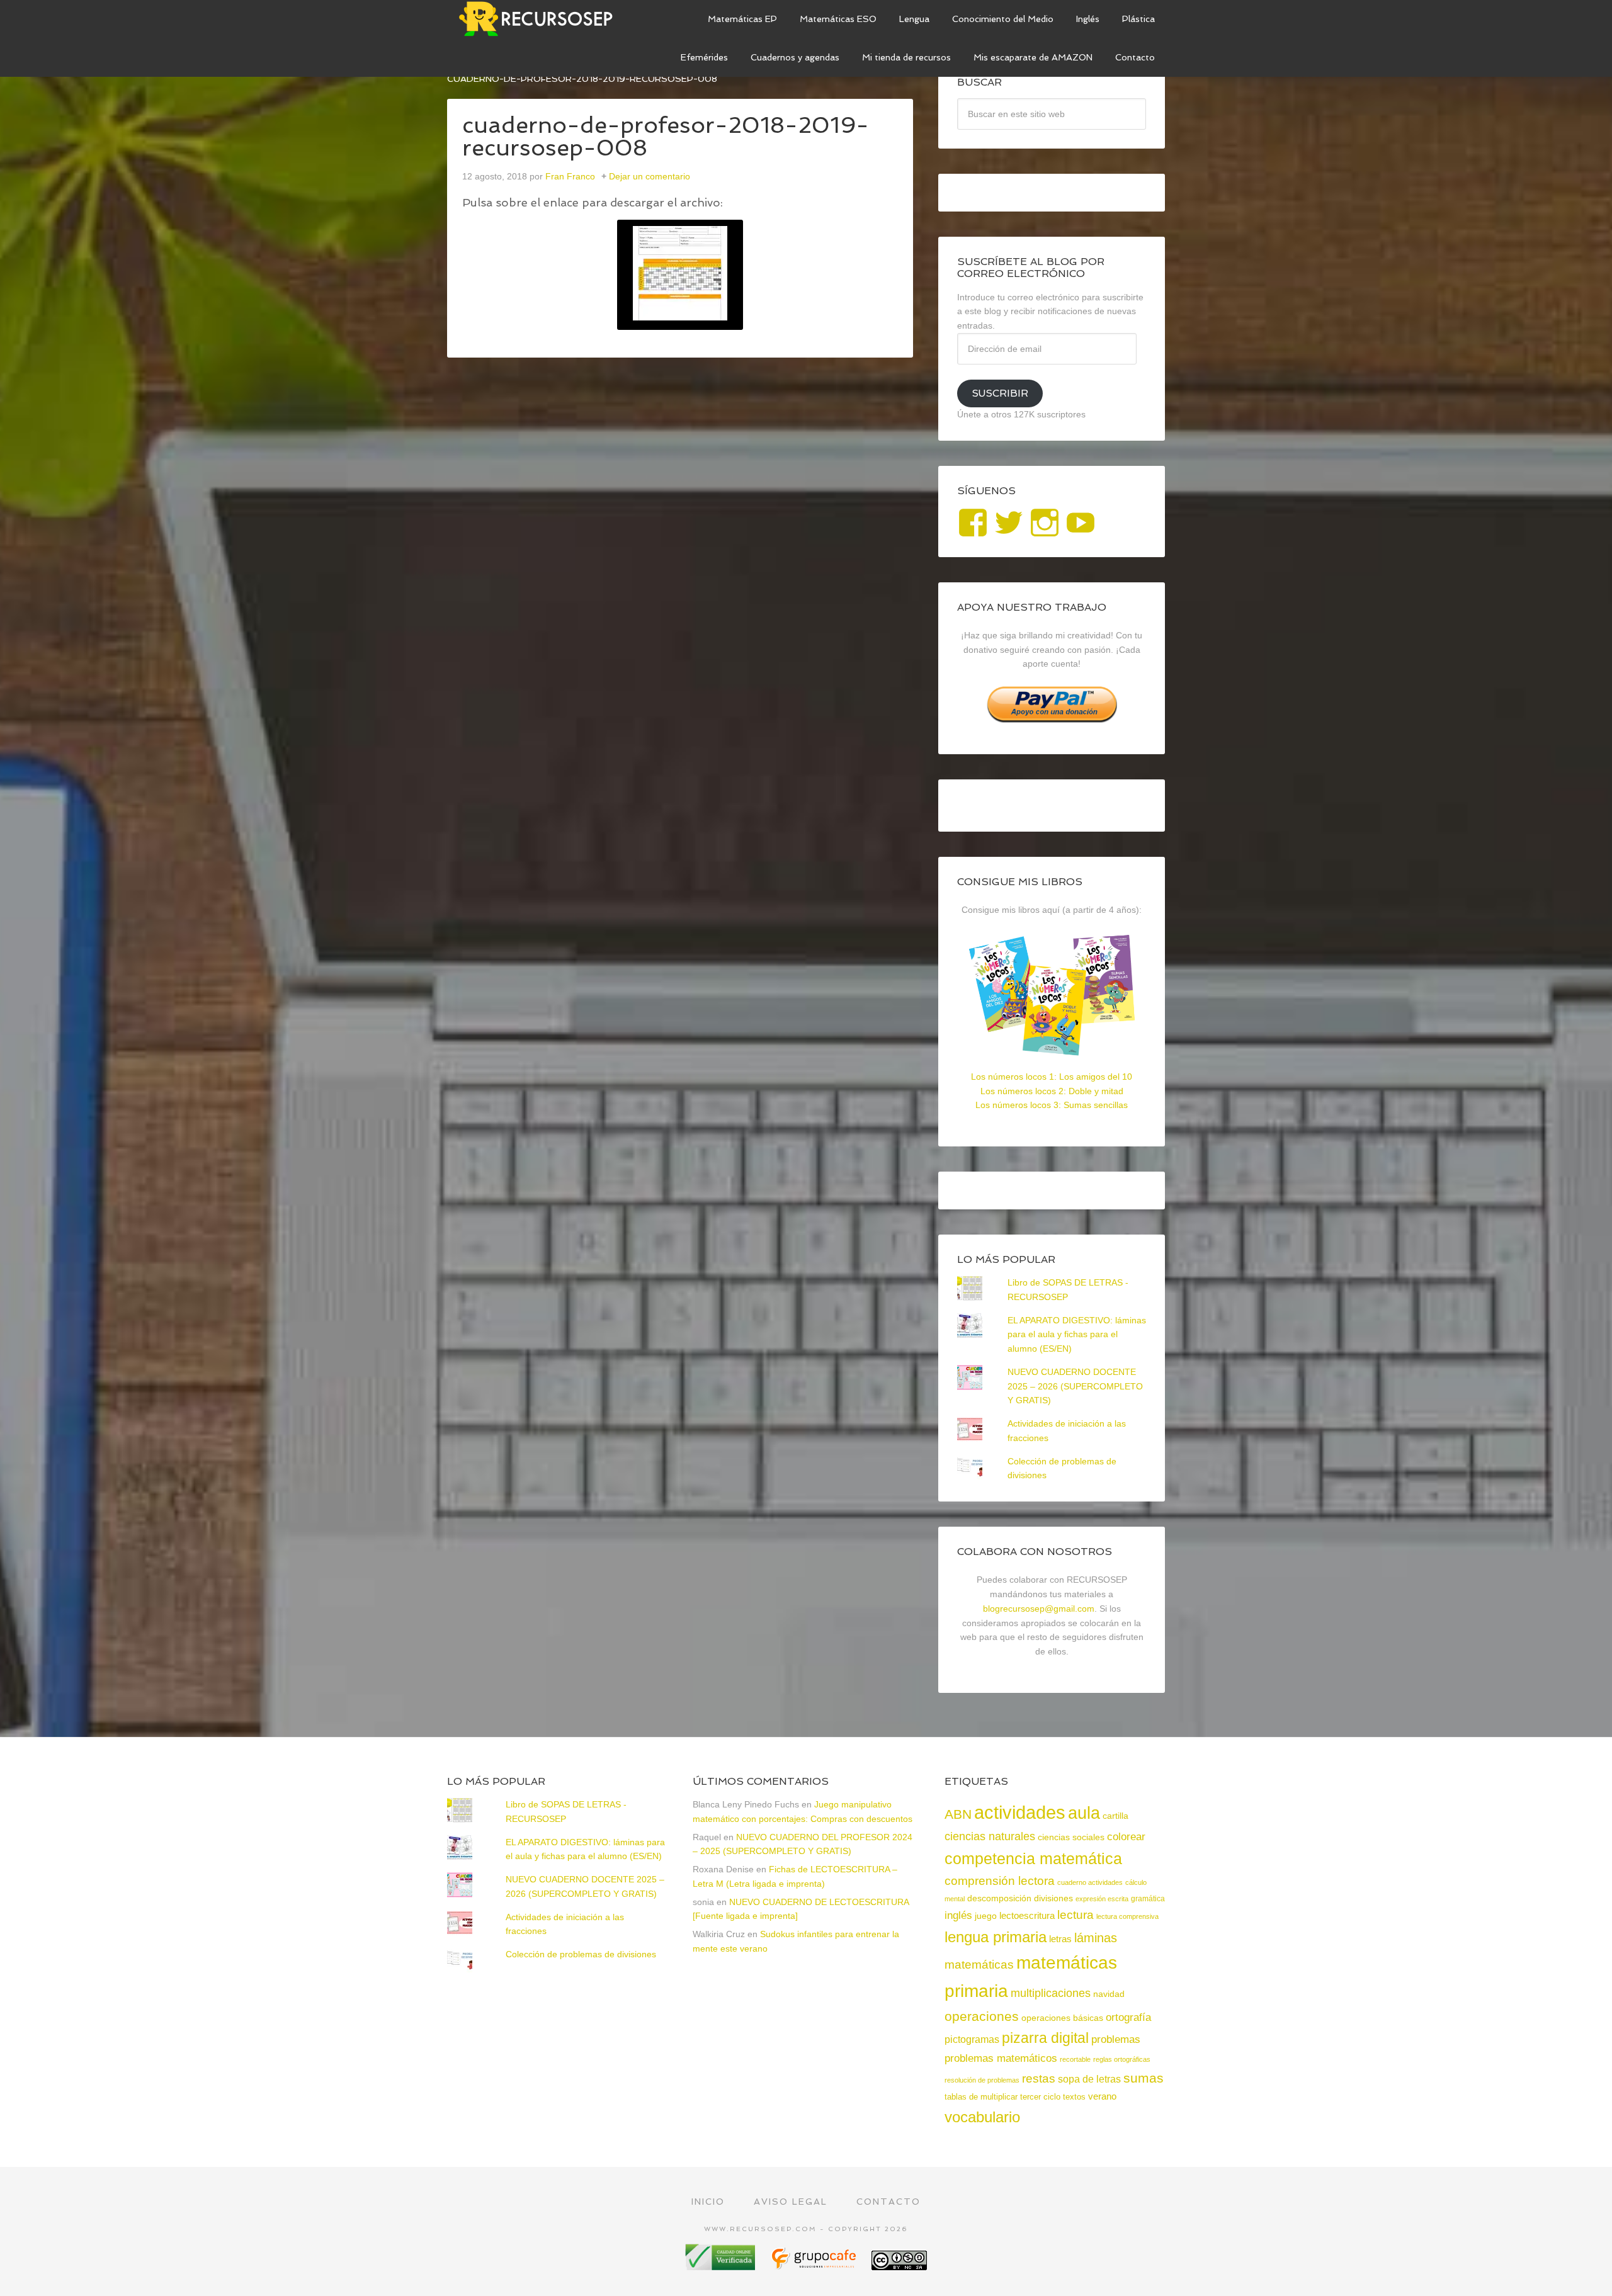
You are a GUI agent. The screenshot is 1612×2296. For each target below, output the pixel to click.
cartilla (1115, 1816)
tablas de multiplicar (981, 2097)
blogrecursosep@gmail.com (1039, 1609)
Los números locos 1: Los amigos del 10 (1052, 1077)
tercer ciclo (1040, 2097)
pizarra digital (1045, 2038)
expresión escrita (1102, 1899)
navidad (1109, 1994)
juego (986, 1916)
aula (1084, 1813)
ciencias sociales (1071, 1837)
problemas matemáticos (1001, 2058)
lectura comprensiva (1127, 1916)
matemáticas (979, 1964)
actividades (1020, 1812)
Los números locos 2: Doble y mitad (1052, 1091)
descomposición (999, 1898)
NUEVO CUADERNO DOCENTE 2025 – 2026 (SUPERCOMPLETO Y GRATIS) (1075, 1386)
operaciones (982, 2016)
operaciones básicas (1062, 2018)
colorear (1126, 1836)
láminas (1096, 1938)
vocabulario (982, 2117)
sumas (1144, 2078)
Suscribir (1000, 393)
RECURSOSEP (542, 19)
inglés (958, 1915)
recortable (1075, 2059)
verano (1102, 2096)
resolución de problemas (982, 2080)
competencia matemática (1033, 1858)
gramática (1148, 1899)
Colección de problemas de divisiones (581, 1954)
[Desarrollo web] (815, 2265)
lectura (1076, 1915)
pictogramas (972, 2039)
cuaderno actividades (1090, 1882)
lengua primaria (996, 1937)
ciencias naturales (990, 1836)
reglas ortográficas (1122, 2059)
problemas (1116, 2039)
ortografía (1128, 2017)
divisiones (1053, 1898)
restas (1039, 2078)
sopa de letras (1089, 2079)
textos (1074, 2097)
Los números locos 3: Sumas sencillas (1052, 1105)
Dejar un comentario (650, 176)
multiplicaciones (1051, 1993)
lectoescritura (1027, 1916)
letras (1060, 1939)
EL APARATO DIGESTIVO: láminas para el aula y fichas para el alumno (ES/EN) (1077, 1335)
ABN (958, 1814)
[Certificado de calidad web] (722, 2265)
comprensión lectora (1000, 1881)
